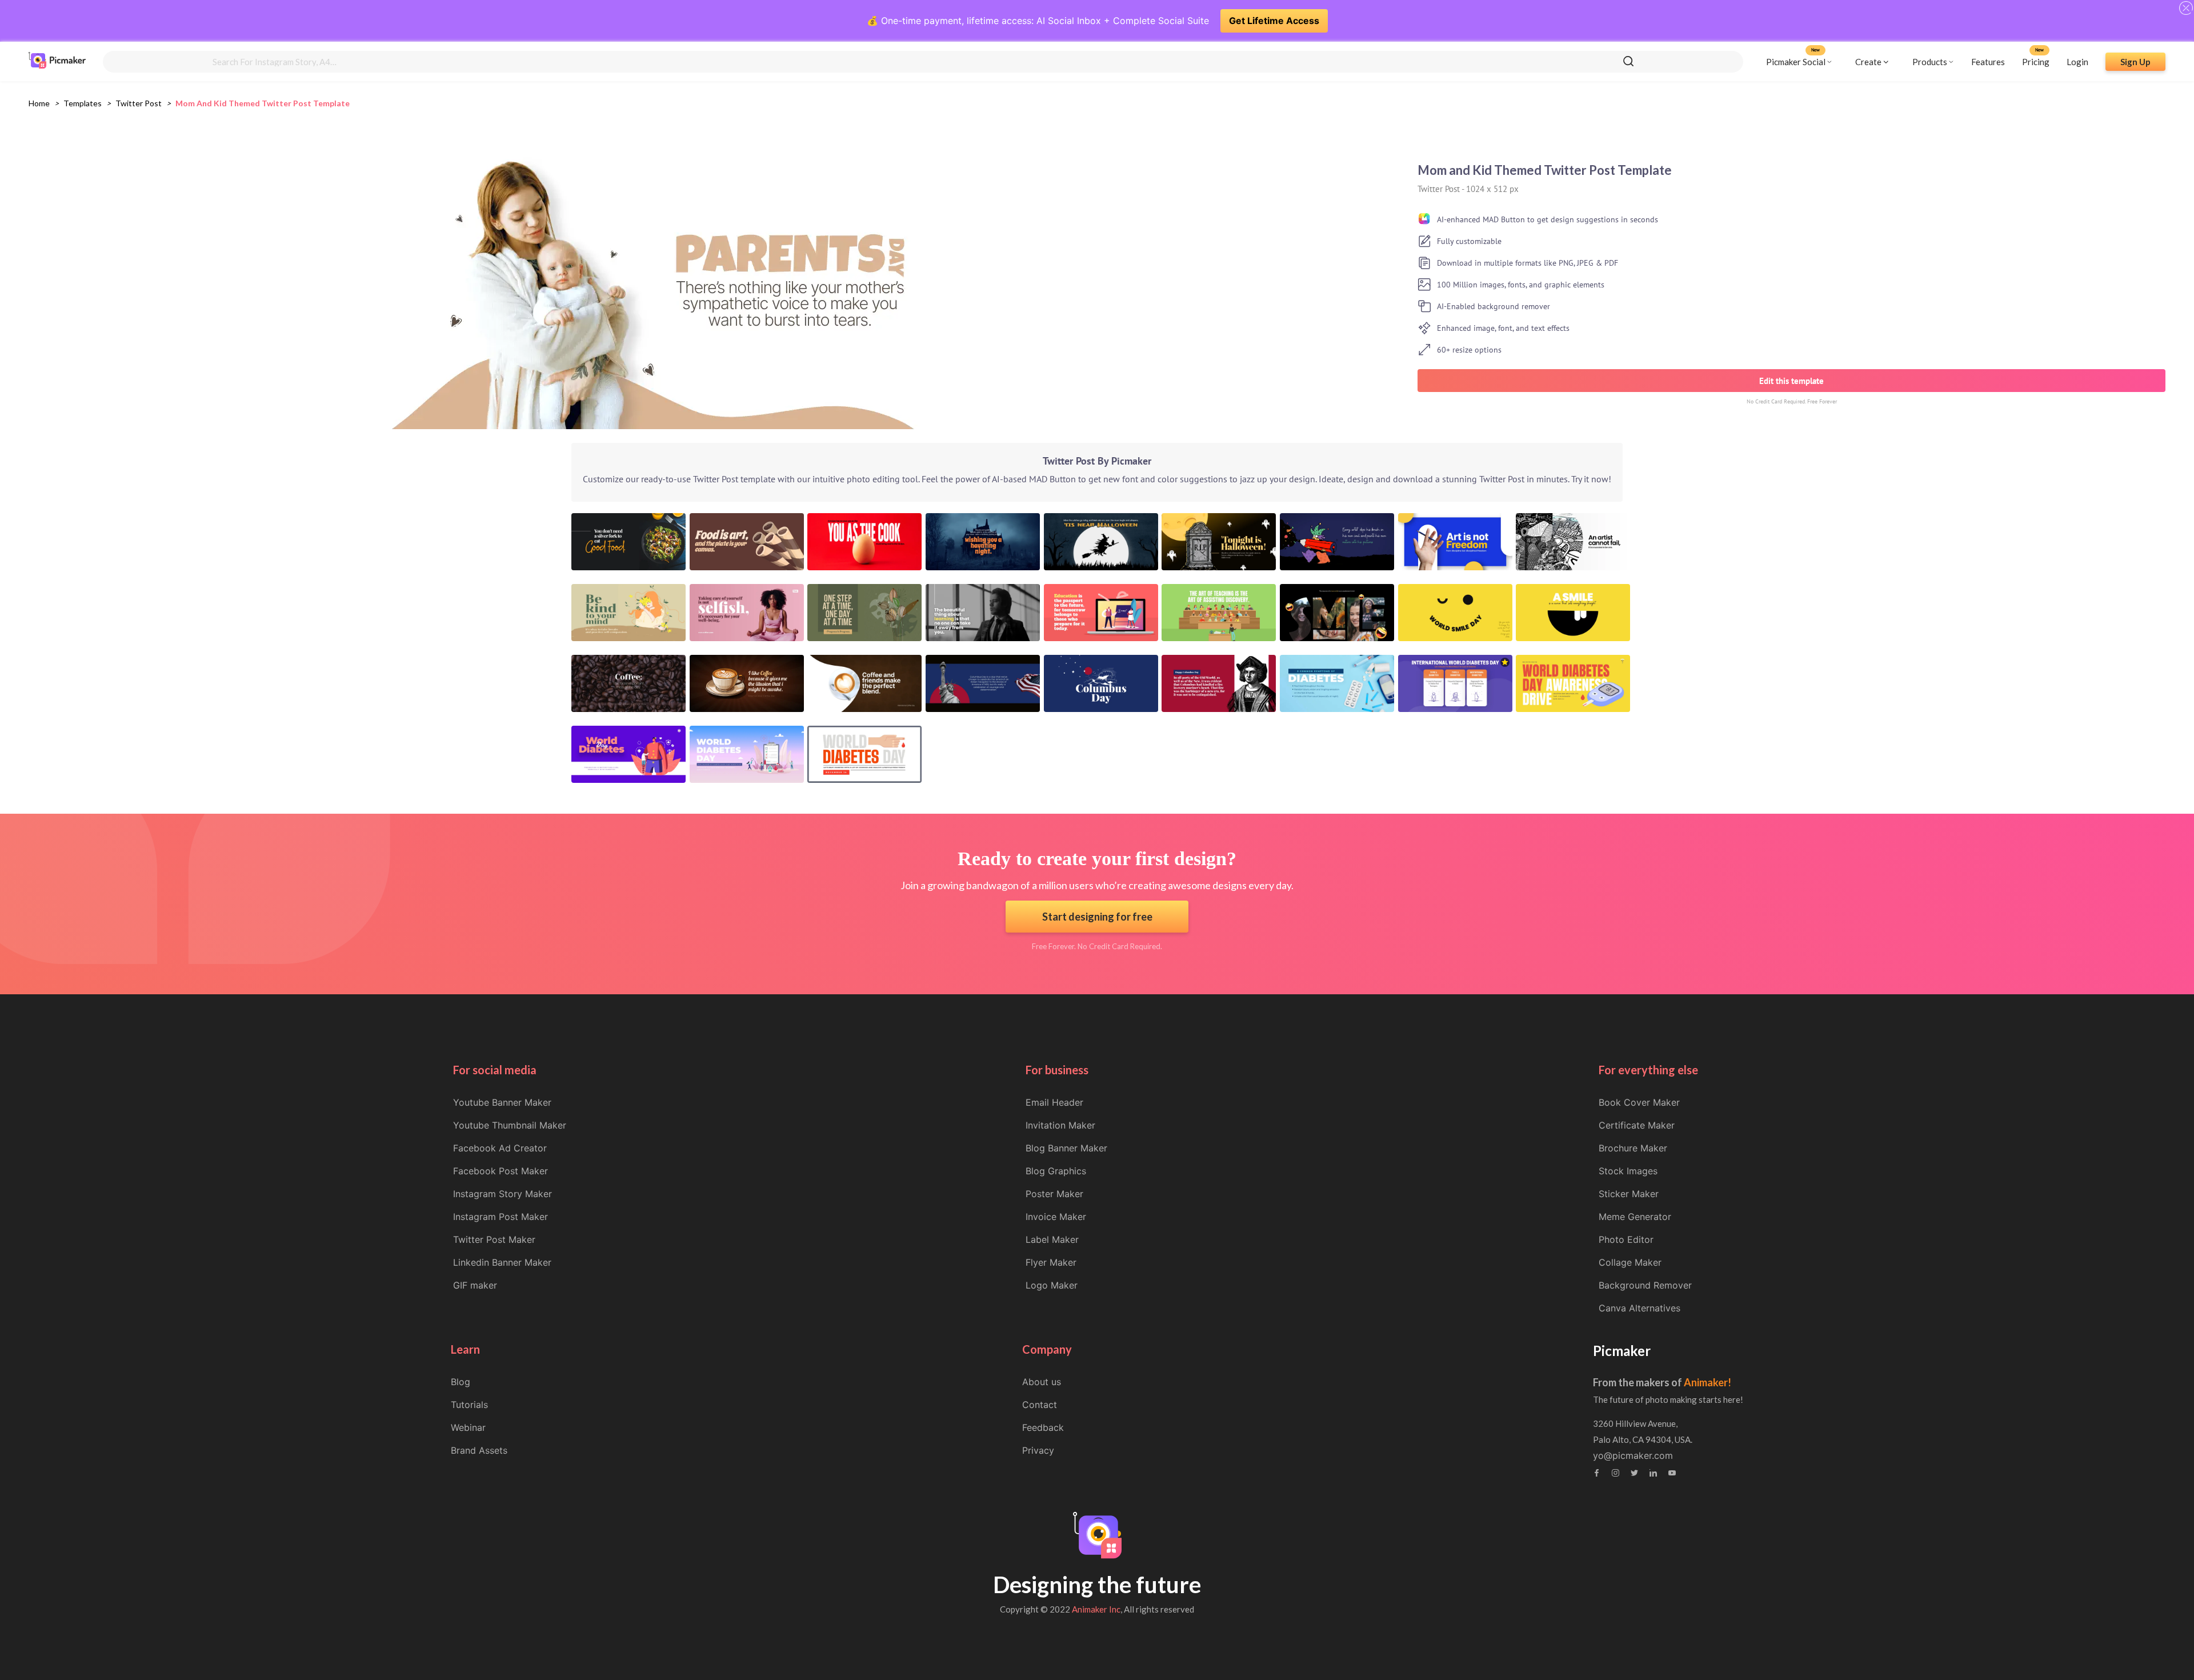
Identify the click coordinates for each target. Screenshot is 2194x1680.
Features (1988, 61)
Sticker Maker (1629, 1194)
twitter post (139, 103)
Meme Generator (1635, 1217)
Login (2077, 61)
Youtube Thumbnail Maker (510, 1125)
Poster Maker (1054, 1194)
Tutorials (469, 1405)
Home (39, 103)
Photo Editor (1626, 1239)
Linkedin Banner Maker (502, 1262)
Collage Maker (1630, 1262)
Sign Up (2135, 61)
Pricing (2036, 61)
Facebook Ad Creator (500, 1148)
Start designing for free (1097, 917)
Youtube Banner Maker (502, 1102)
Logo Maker (1052, 1285)
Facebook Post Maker (501, 1171)
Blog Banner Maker (1066, 1148)
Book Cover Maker (1639, 1102)
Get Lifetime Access (1274, 21)
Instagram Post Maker (501, 1217)
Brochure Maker (1633, 1148)
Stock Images (1628, 1171)
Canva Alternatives (1640, 1308)
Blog (461, 1382)
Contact (1040, 1405)
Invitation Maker (1060, 1125)
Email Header (1054, 1102)
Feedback (1043, 1427)
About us (1042, 1382)
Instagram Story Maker (503, 1194)
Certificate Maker (1637, 1125)
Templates (83, 103)
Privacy (1038, 1450)
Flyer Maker (1051, 1262)
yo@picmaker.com (1633, 1455)
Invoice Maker (1056, 1217)
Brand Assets (479, 1450)
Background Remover (1645, 1285)
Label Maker (1052, 1239)
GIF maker (475, 1285)
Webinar (468, 1427)
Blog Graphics (1056, 1171)
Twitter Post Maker (494, 1239)
